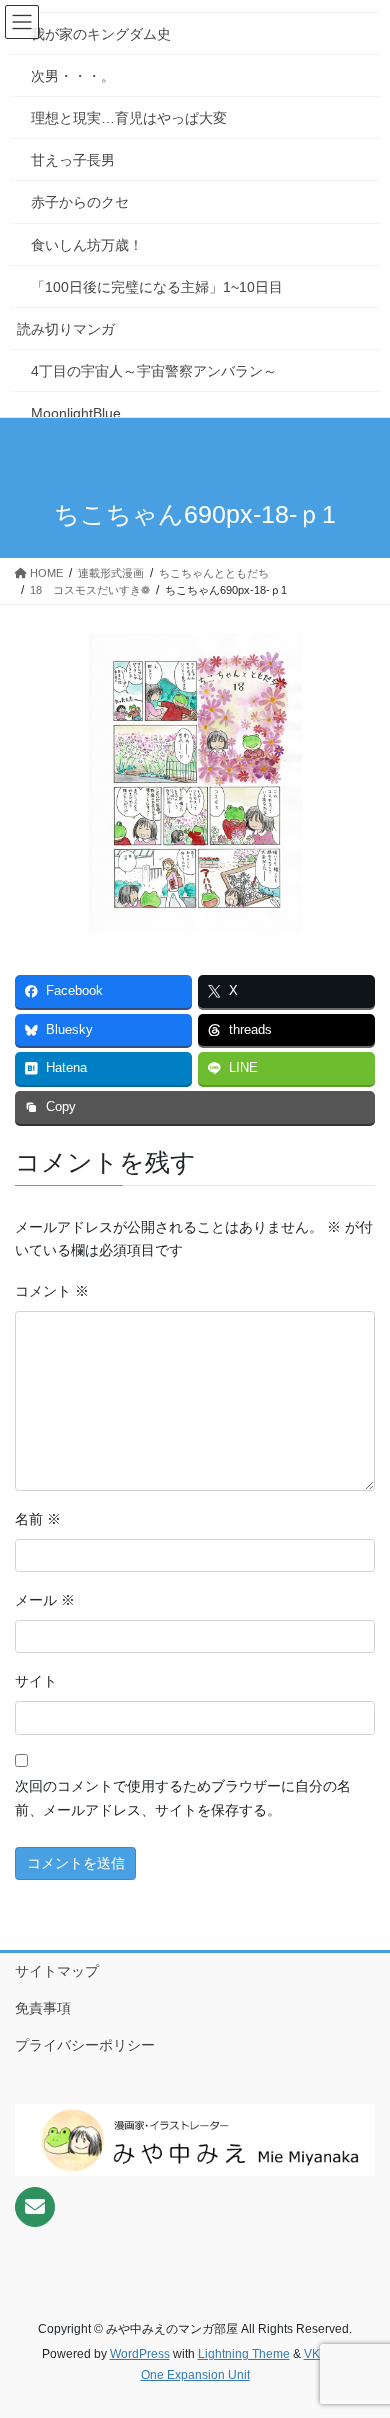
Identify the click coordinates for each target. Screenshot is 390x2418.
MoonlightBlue (76, 413)
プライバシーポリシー (85, 2045)
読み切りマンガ (66, 329)
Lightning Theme (244, 2354)
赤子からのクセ (80, 202)
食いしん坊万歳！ (87, 245)
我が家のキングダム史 (101, 34)
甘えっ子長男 (73, 160)
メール (45, 1600)
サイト (36, 1681)
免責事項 (43, 2008)
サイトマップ (57, 1971)
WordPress (140, 2354)
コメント (52, 1291)
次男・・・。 (73, 76)
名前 (38, 1519)
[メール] (35, 2207)
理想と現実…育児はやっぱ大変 (129, 118)
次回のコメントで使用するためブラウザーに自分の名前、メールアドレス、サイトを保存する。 (183, 1798)
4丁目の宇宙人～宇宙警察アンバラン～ (154, 371)
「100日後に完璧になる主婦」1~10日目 (157, 287)
